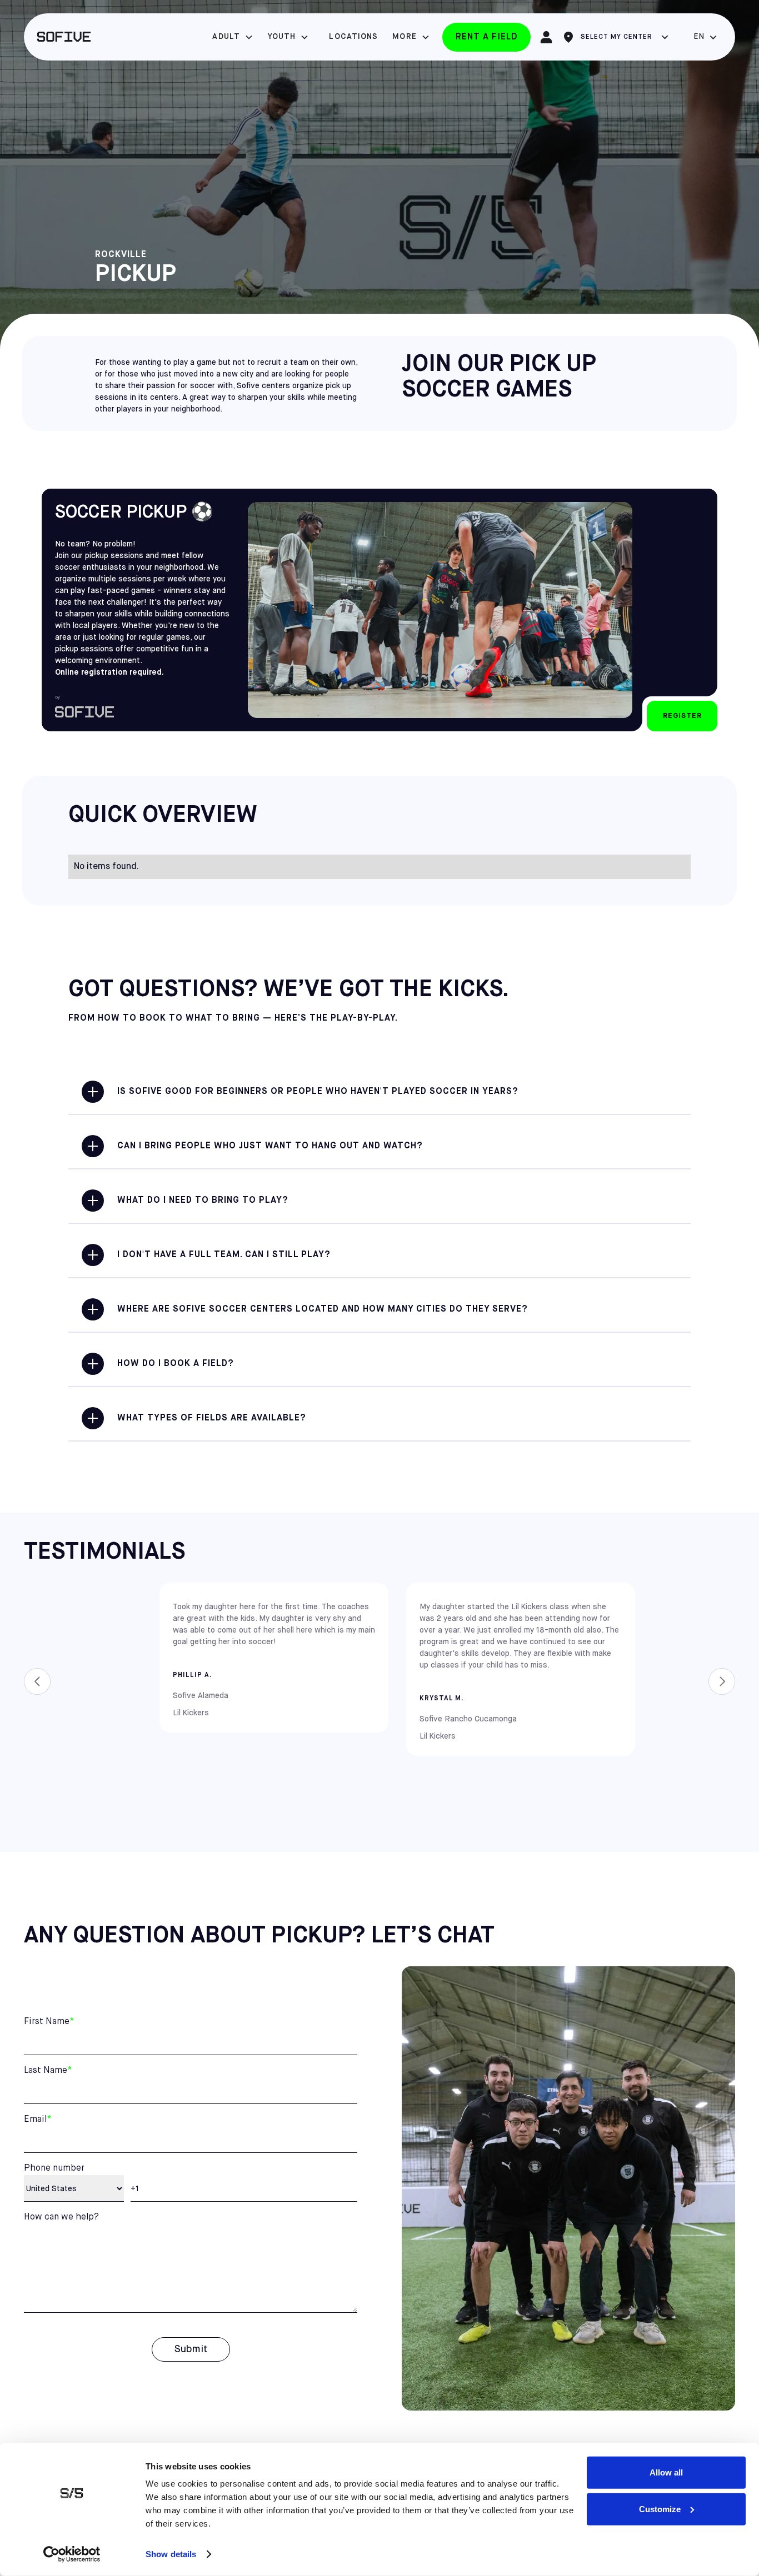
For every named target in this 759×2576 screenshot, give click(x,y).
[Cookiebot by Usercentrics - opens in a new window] (72, 2554)
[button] (233, 37)
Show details (171, 2554)
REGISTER (682, 716)
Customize (660, 2509)
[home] (64, 37)
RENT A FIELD (486, 37)
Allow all (666, 2472)
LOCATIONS (353, 37)
